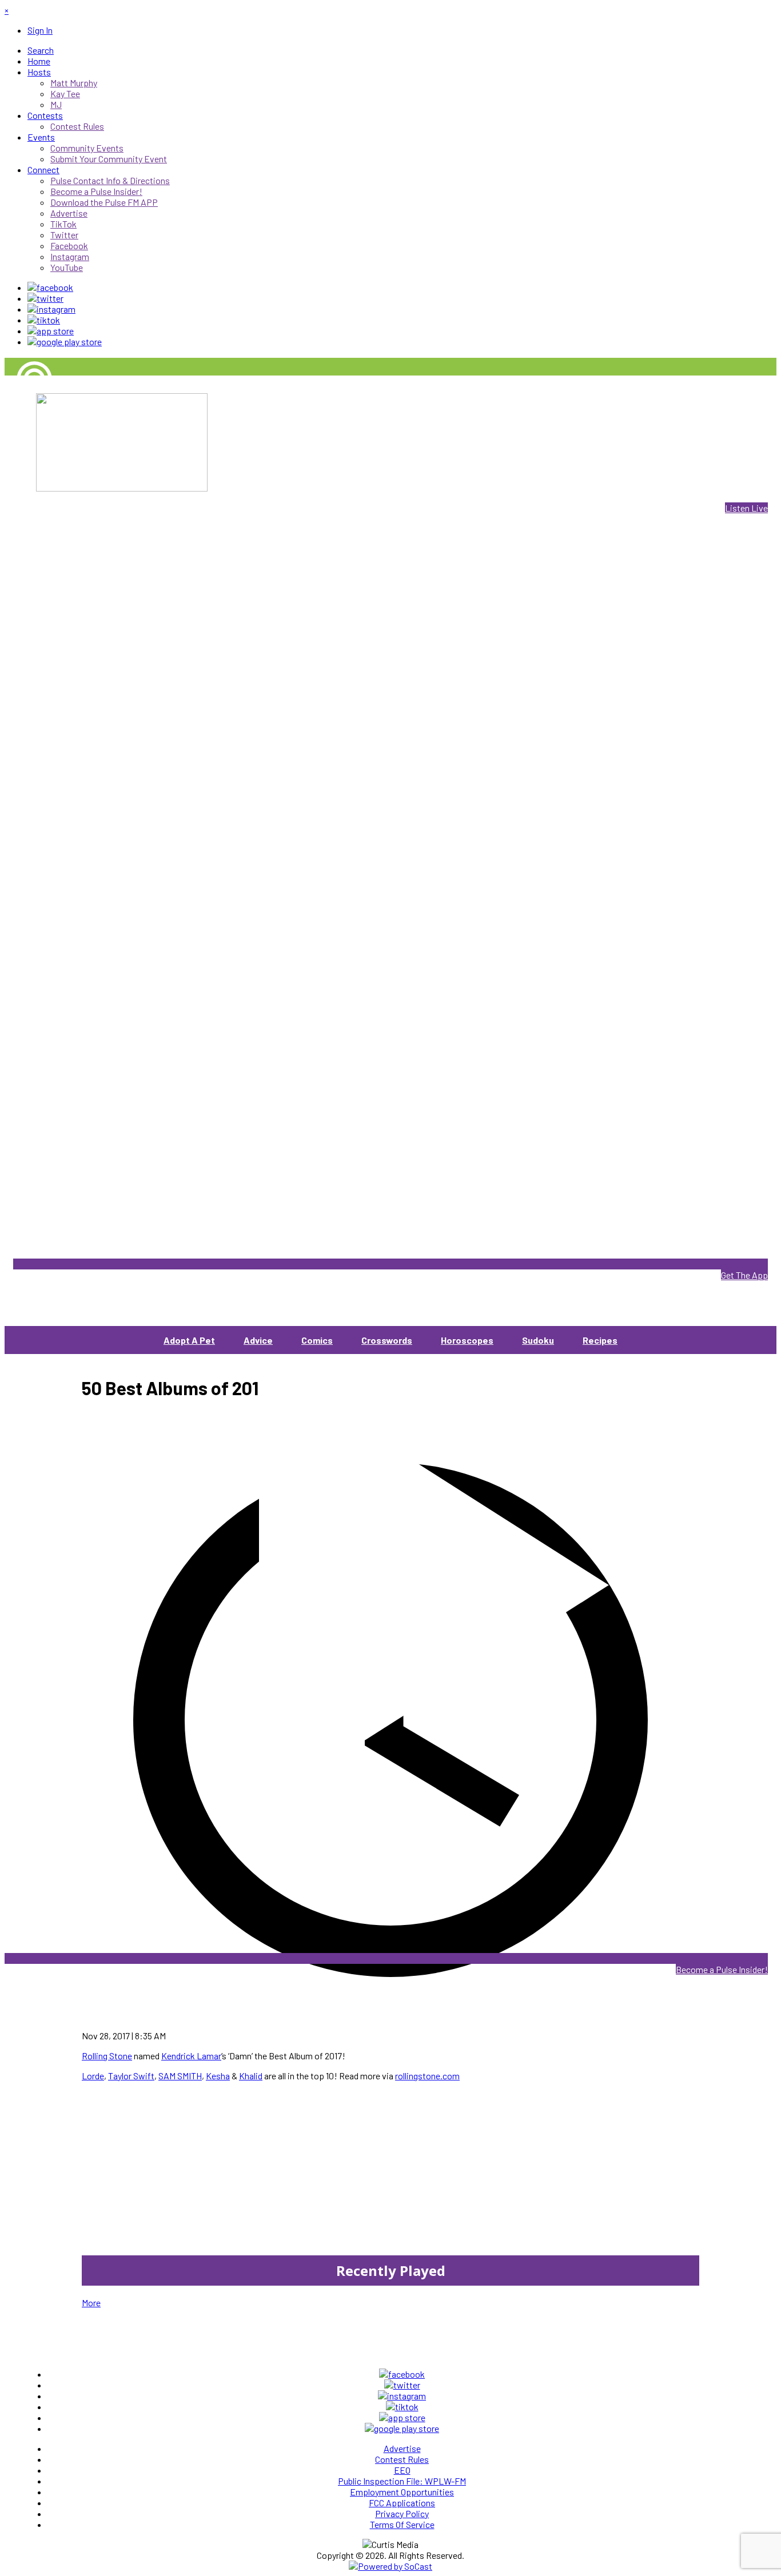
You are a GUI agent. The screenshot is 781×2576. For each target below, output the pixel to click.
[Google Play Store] (65, 342)
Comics (317, 1340)
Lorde (93, 2076)
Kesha (218, 2076)
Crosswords (387, 1340)
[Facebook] (50, 287)
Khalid (251, 2076)
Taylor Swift (131, 2076)
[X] (45, 298)
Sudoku (538, 1340)
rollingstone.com (427, 2076)
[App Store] (51, 331)
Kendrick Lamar (191, 2056)
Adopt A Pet (189, 1340)
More (91, 2303)
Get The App (744, 1275)
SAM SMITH (180, 2076)
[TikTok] (44, 320)
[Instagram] (51, 309)
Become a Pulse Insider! (722, 1969)
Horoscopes (467, 1340)
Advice (258, 1340)
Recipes (600, 1340)
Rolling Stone (107, 2056)
